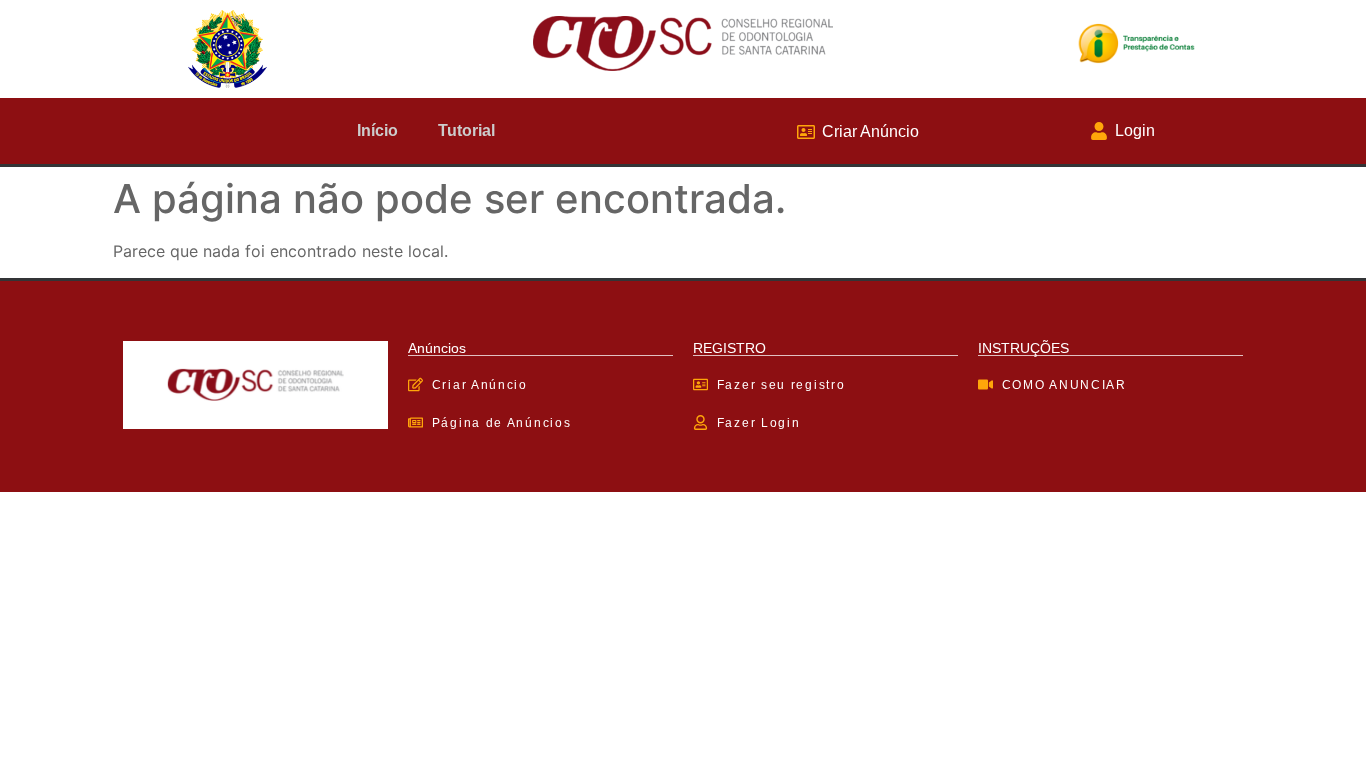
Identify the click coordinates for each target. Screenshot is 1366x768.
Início (377, 130)
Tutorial (466, 130)
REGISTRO (729, 348)
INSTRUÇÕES (1023, 348)
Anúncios (437, 348)
